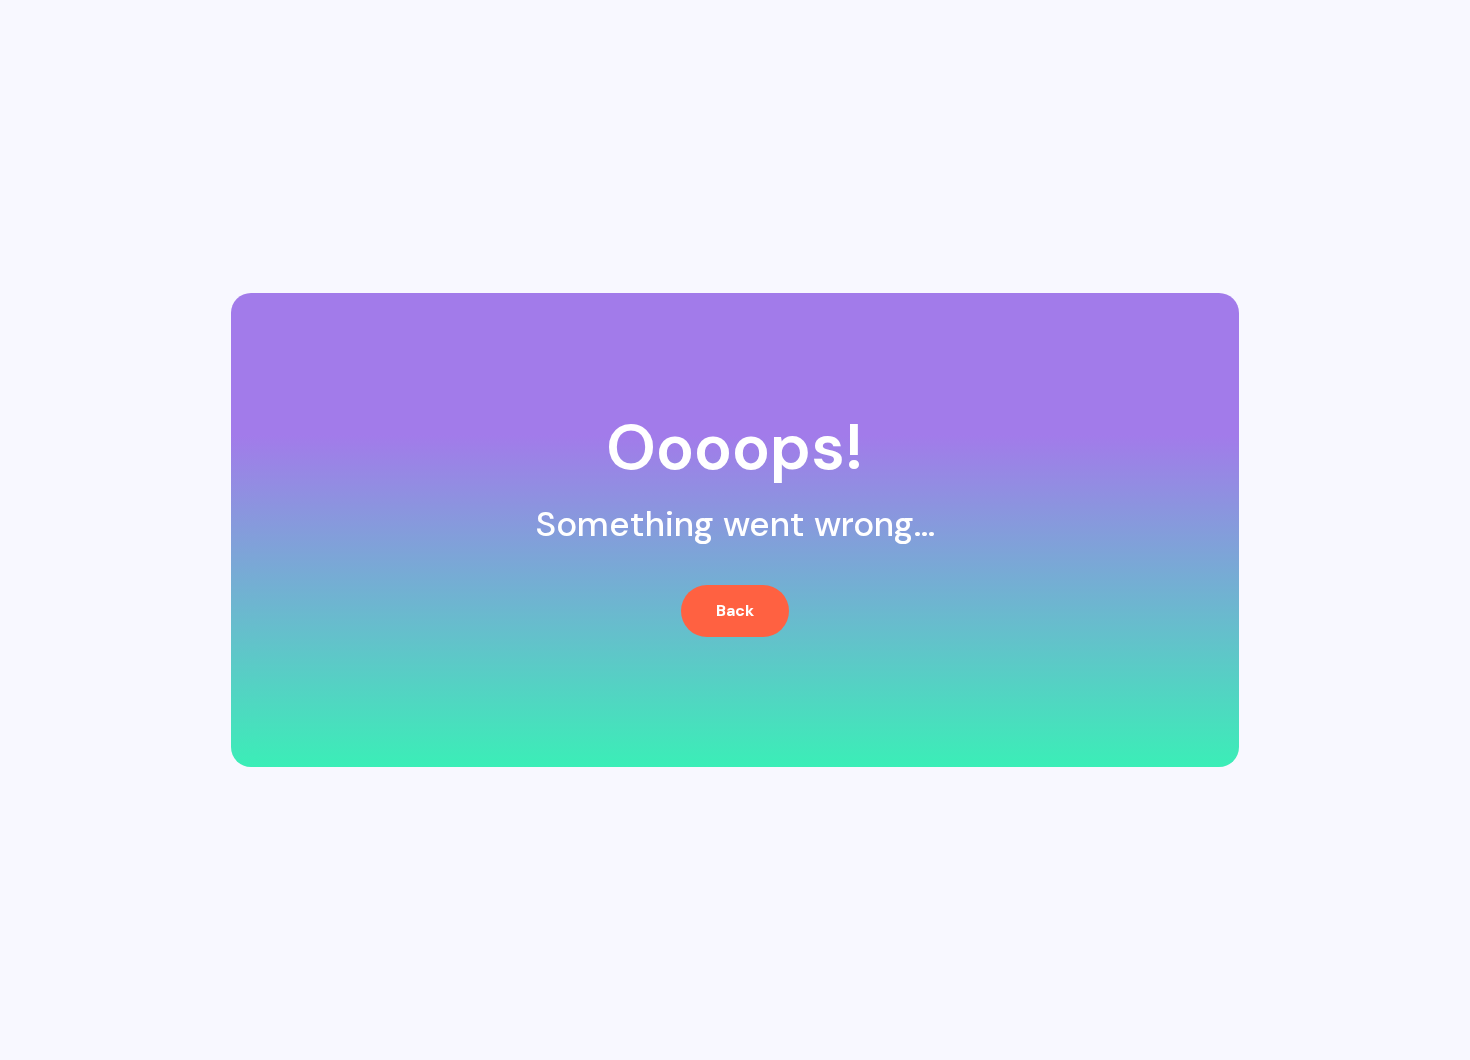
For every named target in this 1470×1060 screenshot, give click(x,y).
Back (735, 610)
